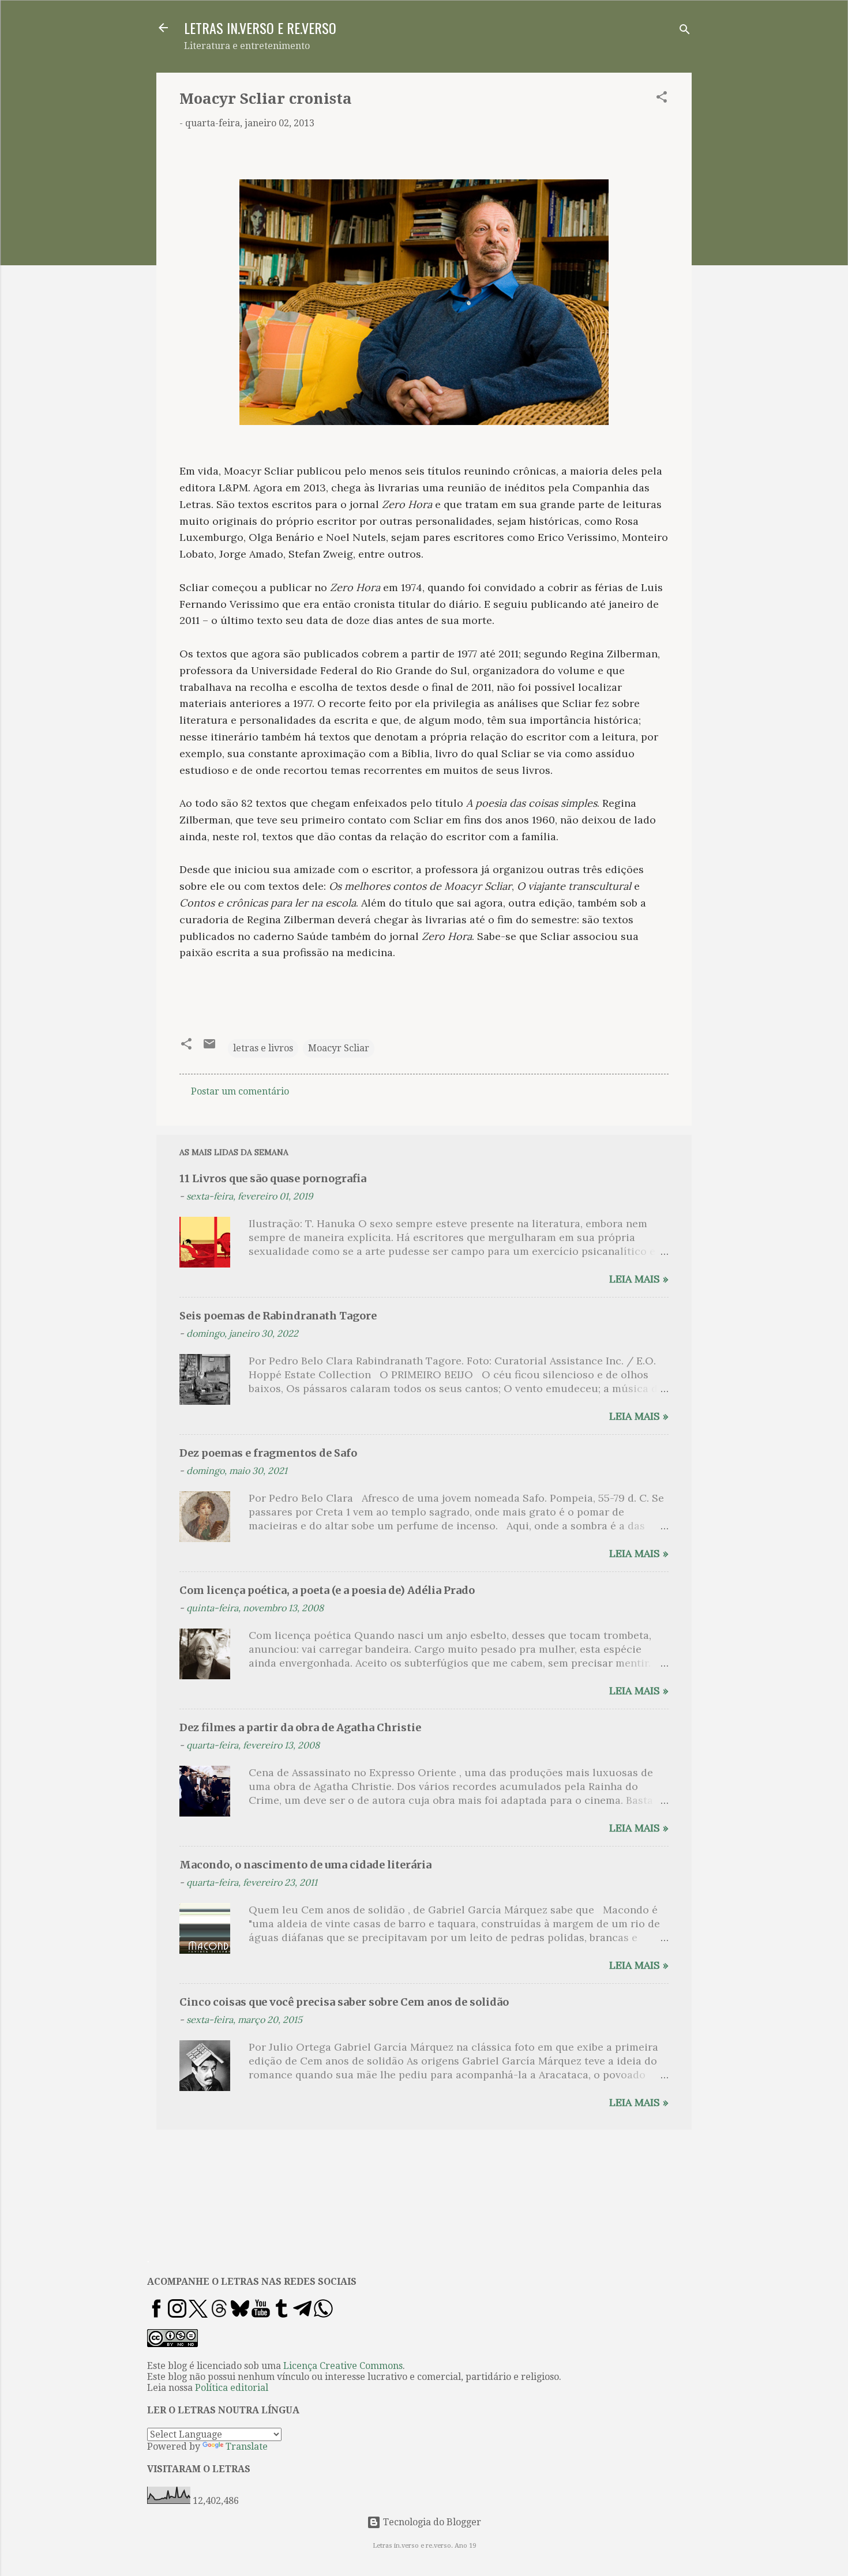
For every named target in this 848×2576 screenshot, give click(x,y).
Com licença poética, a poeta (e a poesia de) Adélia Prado (327, 1590)
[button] (662, 99)
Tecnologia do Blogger (431, 2522)
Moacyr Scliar (339, 1048)
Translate (247, 2447)
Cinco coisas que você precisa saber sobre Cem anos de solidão (344, 2002)
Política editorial (232, 2388)
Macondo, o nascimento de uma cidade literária (305, 1865)
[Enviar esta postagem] (209, 1048)
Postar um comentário (240, 1091)
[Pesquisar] (685, 31)
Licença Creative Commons (343, 2366)
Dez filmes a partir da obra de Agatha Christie (300, 1727)
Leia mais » (639, 1279)
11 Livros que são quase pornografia (273, 1178)
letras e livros (263, 1048)
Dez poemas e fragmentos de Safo (268, 1453)
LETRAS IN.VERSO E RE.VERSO (260, 28)
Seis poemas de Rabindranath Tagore (278, 1316)
